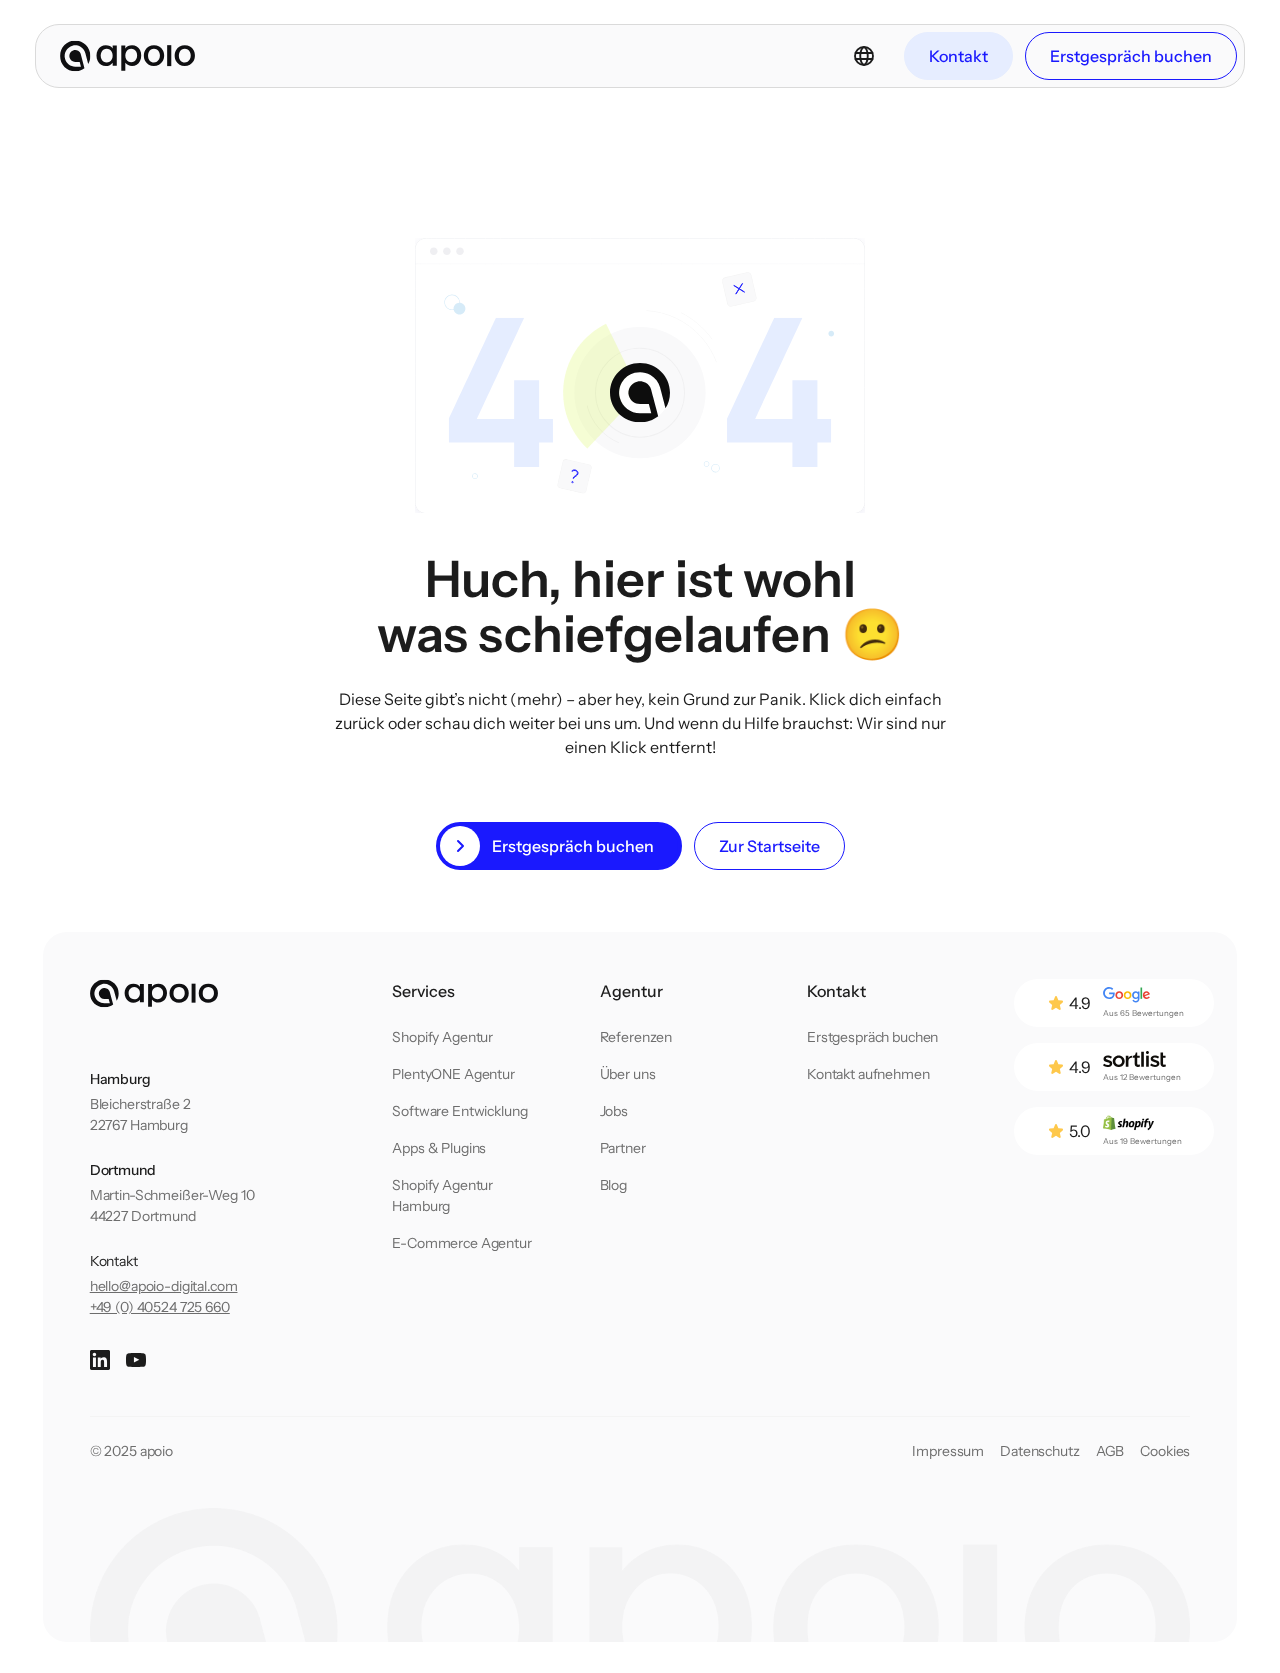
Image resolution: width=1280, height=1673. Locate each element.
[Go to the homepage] (154, 994)
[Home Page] (127, 56)
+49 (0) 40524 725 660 (160, 1307)
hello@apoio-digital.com (164, 1286)
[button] (864, 56)
